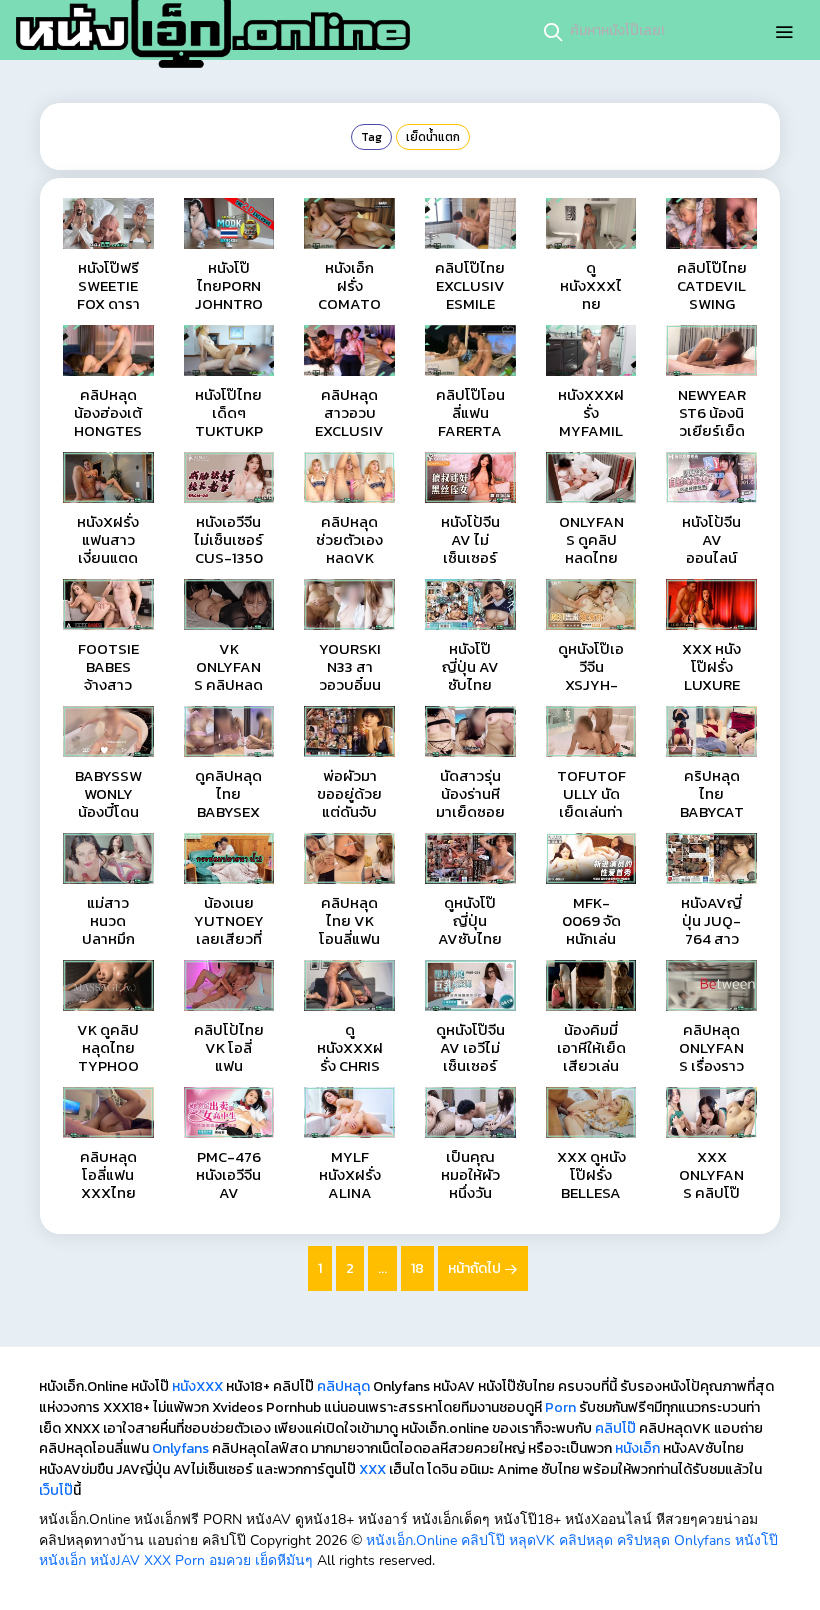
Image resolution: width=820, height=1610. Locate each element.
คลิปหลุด (343, 1386)
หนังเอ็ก (637, 1448)
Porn (560, 1407)
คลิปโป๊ (615, 1428)
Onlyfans (180, 1448)
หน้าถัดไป (476, 1268)
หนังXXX (197, 1386)
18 (417, 1268)
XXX (372, 1469)
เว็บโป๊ (56, 1490)
